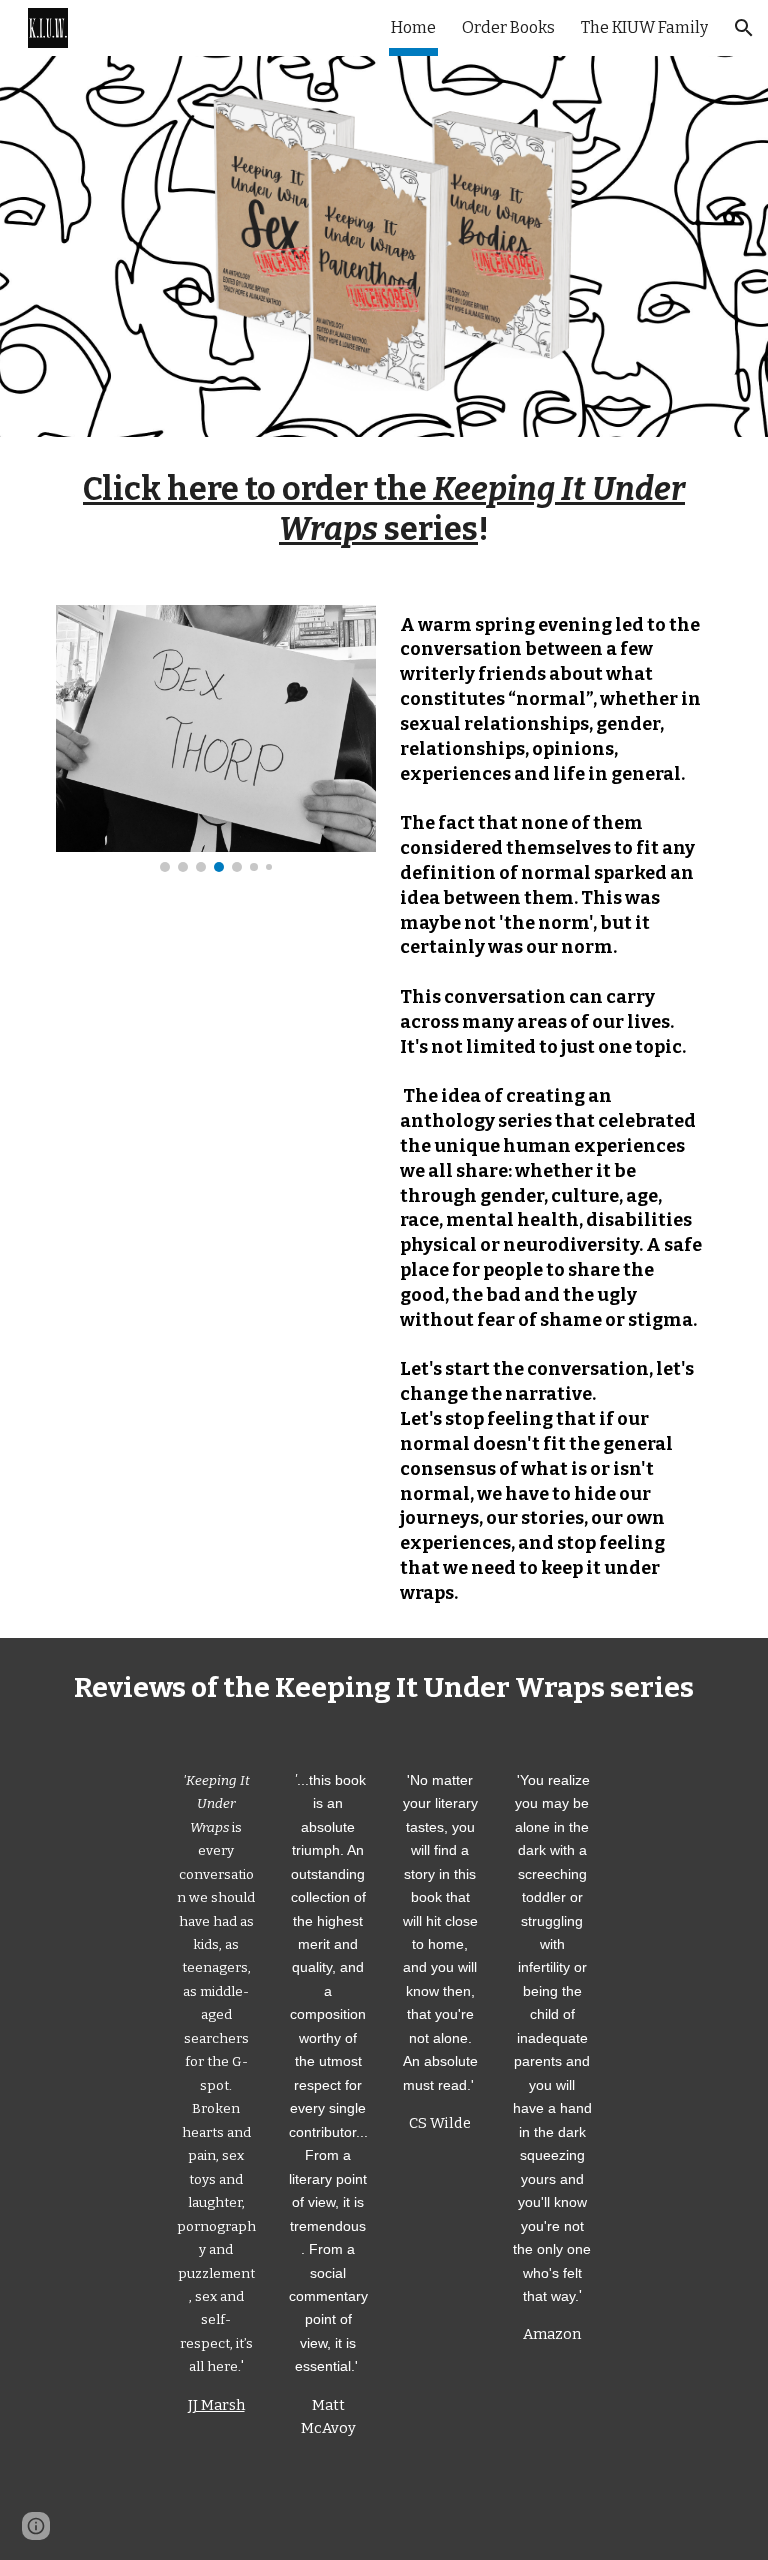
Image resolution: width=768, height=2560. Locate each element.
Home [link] (413, 27)
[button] (744, 28)
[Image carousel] (215, 738)
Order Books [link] (508, 27)
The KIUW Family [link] (644, 27)
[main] (383, 509)
